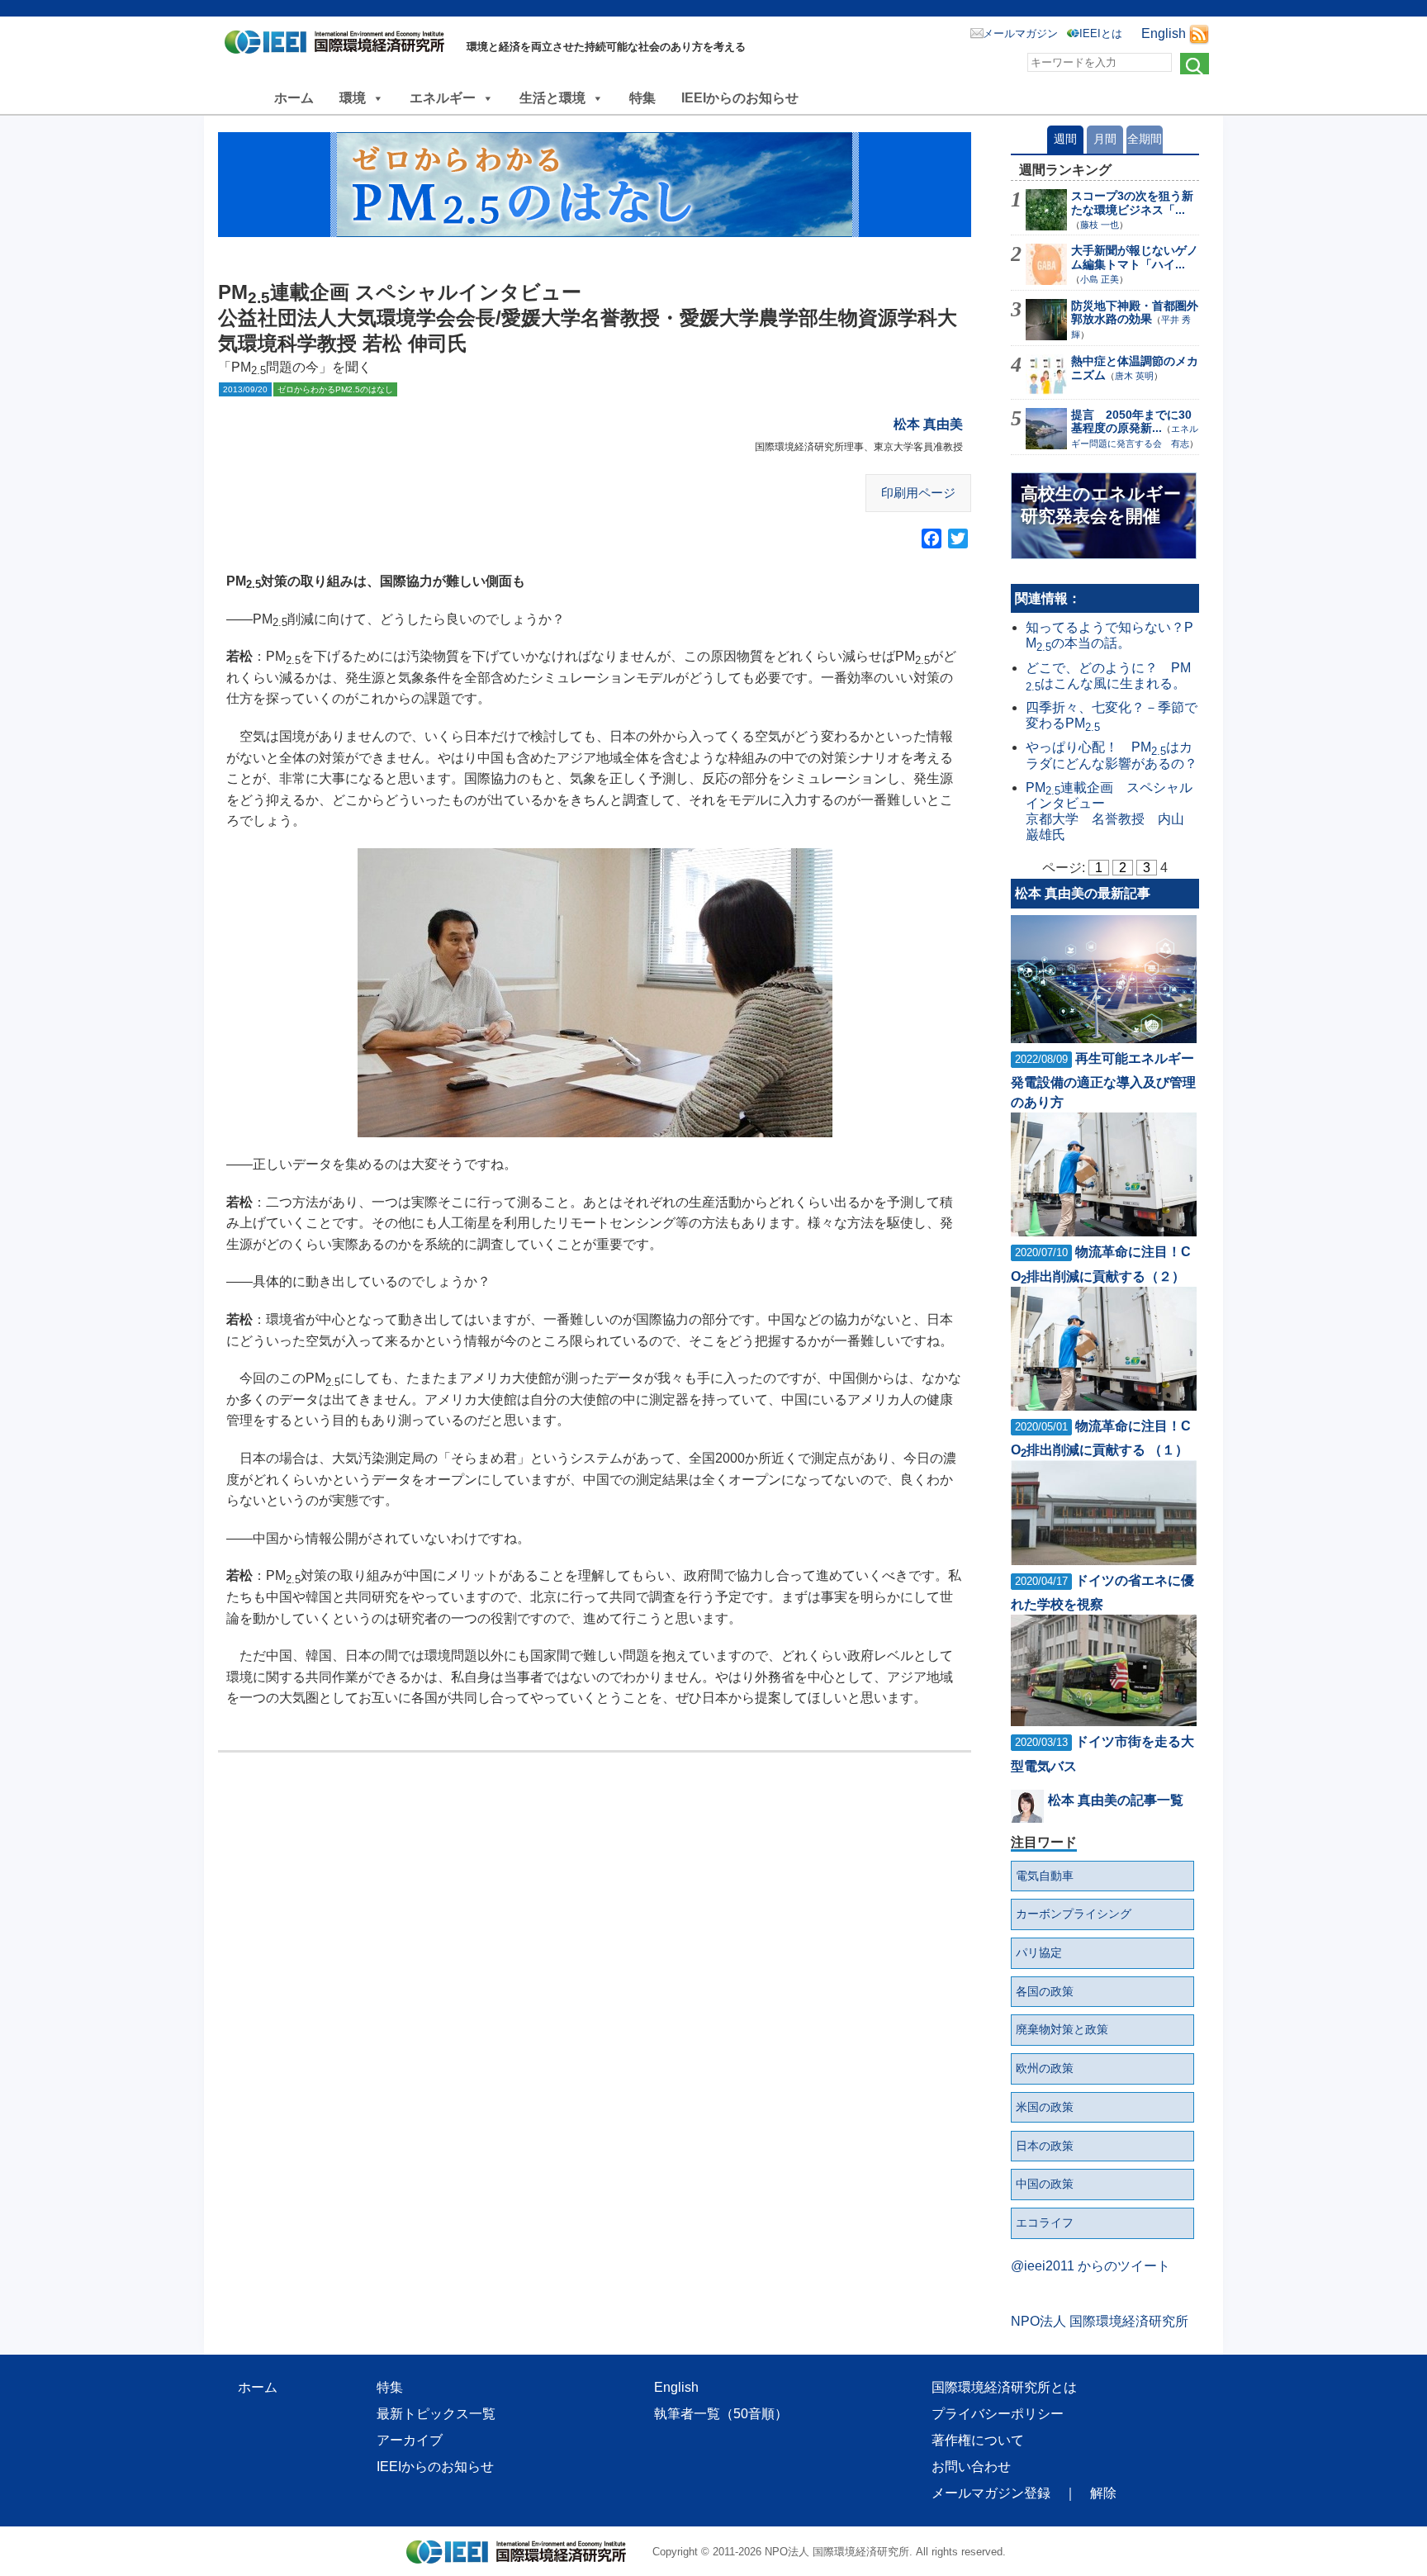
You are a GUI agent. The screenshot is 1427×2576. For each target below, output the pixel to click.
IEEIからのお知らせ (740, 98)
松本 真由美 (928, 424)
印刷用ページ (918, 493)
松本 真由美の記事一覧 (1116, 1800)
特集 (642, 98)
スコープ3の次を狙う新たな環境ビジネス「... (1132, 203)
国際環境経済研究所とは (1004, 2387)
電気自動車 (1045, 1876)
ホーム (294, 98)
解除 (1103, 2493)
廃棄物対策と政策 (1062, 2029)
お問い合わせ (971, 2467)
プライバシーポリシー (998, 2414)
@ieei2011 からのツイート (1090, 2266)
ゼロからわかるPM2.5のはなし (335, 389)
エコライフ (1045, 2223)
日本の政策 (1045, 2146)
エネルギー (443, 98)
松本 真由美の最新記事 (1083, 893)
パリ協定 (1039, 1952)
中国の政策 (1045, 2184)
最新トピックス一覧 (436, 2414)
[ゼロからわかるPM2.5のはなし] (595, 185)
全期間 (1145, 139)
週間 (1065, 139)
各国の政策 (1045, 1991)
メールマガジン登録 (991, 2493)
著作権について (978, 2440)
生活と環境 (552, 98)
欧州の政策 (1045, 2068)
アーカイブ (410, 2440)
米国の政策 (1045, 2107)
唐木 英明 (1134, 376)
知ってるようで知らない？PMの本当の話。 (1109, 635)
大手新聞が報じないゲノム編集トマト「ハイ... (1135, 257)
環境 (353, 98)
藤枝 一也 (1100, 225)
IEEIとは (1101, 33)
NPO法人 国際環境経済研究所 (1100, 2321)
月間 (1105, 139)
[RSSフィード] (1199, 33)
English (1164, 33)
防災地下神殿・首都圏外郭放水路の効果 (1135, 313)
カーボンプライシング (1074, 1914)
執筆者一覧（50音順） (721, 2414)
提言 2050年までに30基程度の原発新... (1131, 422)
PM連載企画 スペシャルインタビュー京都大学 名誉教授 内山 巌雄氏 (1109, 811)
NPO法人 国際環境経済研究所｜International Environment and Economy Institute (339, 45)
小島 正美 (1100, 279)
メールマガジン (1020, 33)
